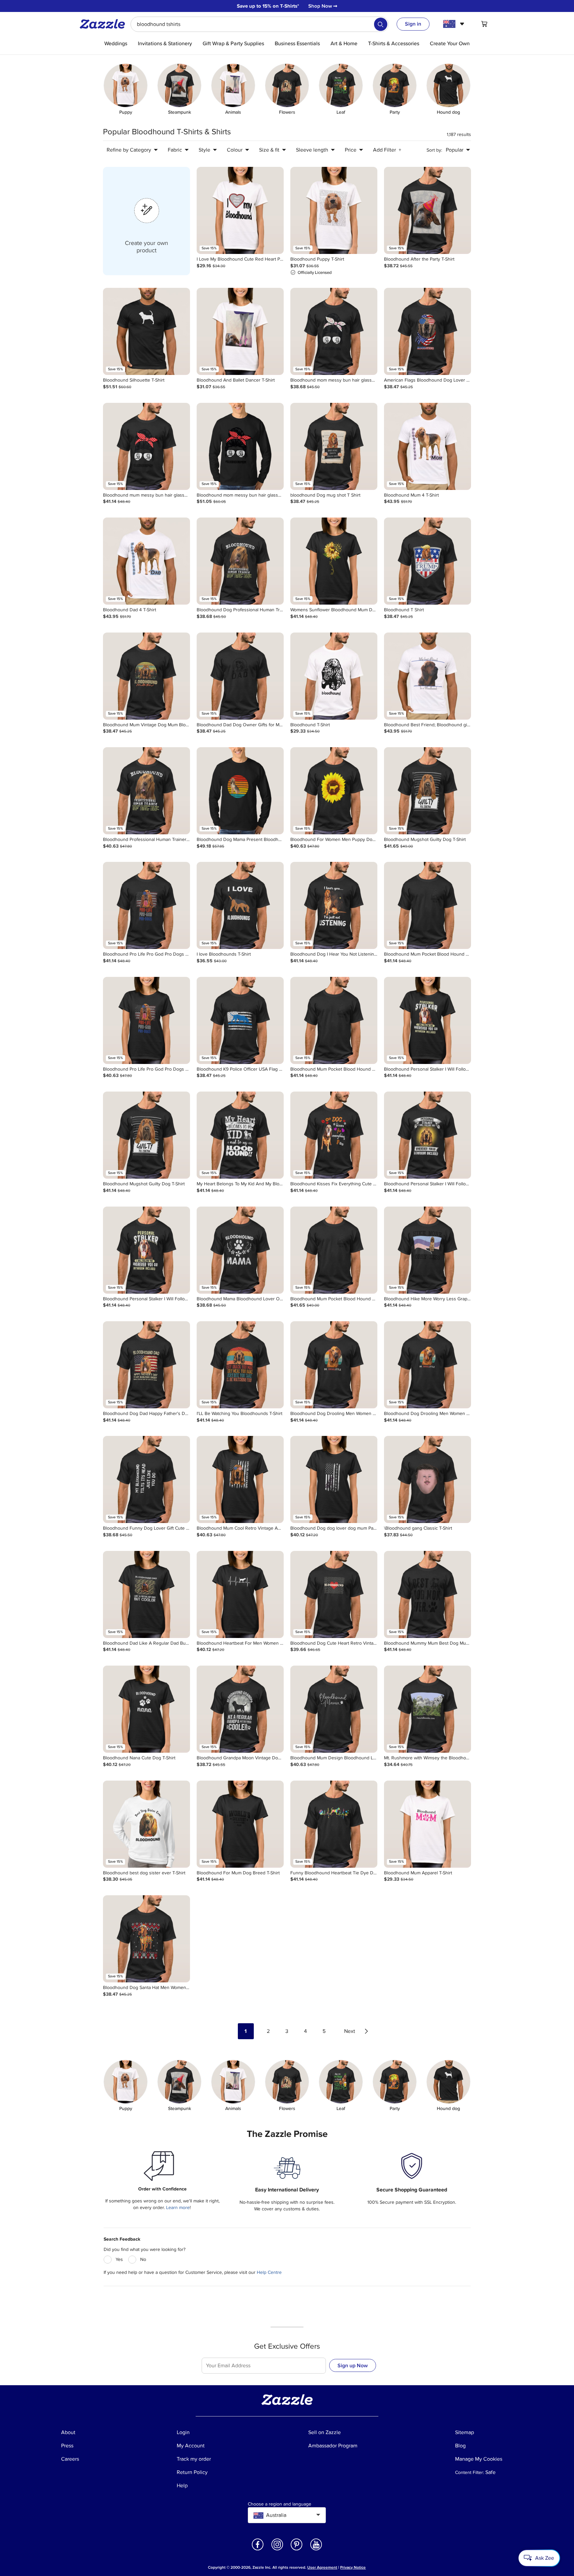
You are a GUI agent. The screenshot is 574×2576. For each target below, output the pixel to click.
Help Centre (269, 2272)
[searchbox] (260, 24)
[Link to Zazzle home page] (105, 24)
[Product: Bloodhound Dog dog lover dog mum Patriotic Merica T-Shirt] (334, 1479)
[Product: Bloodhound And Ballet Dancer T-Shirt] (240, 331)
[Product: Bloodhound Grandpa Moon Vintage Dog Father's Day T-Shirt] (240, 1709)
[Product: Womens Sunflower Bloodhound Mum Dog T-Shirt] (334, 561)
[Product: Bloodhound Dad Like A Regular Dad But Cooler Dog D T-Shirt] (146, 1594)
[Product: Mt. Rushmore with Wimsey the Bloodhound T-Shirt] (428, 1709)
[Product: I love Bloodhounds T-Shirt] (240, 905)
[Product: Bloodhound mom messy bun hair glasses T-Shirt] (334, 331)
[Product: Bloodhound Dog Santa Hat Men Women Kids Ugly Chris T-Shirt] (146, 1939)
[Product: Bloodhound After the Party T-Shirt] (428, 210)
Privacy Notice (353, 2568)
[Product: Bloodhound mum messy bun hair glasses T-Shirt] (146, 446)
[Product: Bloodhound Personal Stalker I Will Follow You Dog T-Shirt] (428, 1135)
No (143, 2259)
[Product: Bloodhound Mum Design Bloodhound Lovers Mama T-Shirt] (334, 1709)
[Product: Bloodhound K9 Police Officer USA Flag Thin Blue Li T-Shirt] (240, 1020)
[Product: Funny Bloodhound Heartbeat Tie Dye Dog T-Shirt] (334, 1824)
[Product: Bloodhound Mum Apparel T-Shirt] (428, 1824)
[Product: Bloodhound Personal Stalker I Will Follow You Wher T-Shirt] (428, 1020)
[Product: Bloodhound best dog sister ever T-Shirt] (146, 1824)
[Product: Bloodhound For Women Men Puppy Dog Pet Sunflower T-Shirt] (334, 791)
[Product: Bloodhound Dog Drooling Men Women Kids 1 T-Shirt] (334, 1365)
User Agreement (322, 2568)
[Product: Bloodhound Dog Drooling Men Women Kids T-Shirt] (428, 1365)
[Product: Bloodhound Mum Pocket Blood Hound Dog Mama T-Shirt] (428, 905)
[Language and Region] (455, 24)
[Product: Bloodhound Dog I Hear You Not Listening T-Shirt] (334, 905)
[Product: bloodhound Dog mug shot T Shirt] (334, 446)
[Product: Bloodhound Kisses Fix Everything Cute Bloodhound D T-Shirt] (334, 1135)
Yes (119, 2259)
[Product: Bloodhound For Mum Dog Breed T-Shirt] (240, 1824)
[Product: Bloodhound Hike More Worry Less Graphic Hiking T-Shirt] (428, 1250)
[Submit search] (381, 24)
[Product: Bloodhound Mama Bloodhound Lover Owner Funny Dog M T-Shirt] (240, 1250)
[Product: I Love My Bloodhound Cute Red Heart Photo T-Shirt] (240, 210)
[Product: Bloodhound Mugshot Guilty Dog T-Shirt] (428, 791)
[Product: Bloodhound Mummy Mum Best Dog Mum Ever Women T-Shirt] (428, 1594)
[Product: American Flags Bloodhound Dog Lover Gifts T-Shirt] (428, 331)
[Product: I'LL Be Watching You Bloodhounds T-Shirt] (240, 1365)
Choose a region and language (280, 2504)
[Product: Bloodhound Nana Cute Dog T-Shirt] (146, 1709)
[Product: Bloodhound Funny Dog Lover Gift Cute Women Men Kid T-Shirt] (146, 1479)
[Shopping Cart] (484, 24)
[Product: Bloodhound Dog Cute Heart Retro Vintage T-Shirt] (334, 1594)
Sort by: (434, 150)
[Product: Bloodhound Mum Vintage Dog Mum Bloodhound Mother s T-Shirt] (146, 676)
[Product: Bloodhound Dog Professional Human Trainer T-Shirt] (240, 561)
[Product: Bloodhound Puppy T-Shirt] (334, 210)
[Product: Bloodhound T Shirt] (428, 561)
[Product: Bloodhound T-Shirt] (334, 676)
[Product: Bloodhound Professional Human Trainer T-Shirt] (146, 791)
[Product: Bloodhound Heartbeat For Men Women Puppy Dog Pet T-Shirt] (240, 1594)
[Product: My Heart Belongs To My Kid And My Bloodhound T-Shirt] (240, 1135)
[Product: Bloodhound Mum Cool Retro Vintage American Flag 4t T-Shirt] (240, 1479)
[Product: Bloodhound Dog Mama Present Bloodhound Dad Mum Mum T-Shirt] (240, 791)
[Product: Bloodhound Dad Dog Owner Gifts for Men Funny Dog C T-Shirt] (240, 676)
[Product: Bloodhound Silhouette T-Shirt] (146, 331)
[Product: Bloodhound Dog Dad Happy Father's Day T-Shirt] (146, 1365)
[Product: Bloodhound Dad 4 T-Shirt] (146, 561)
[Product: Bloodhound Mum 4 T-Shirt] (428, 446)
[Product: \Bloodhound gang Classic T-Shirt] (428, 1479)
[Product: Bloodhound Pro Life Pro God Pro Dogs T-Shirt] (146, 905)
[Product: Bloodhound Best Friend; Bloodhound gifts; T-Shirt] (428, 676)
